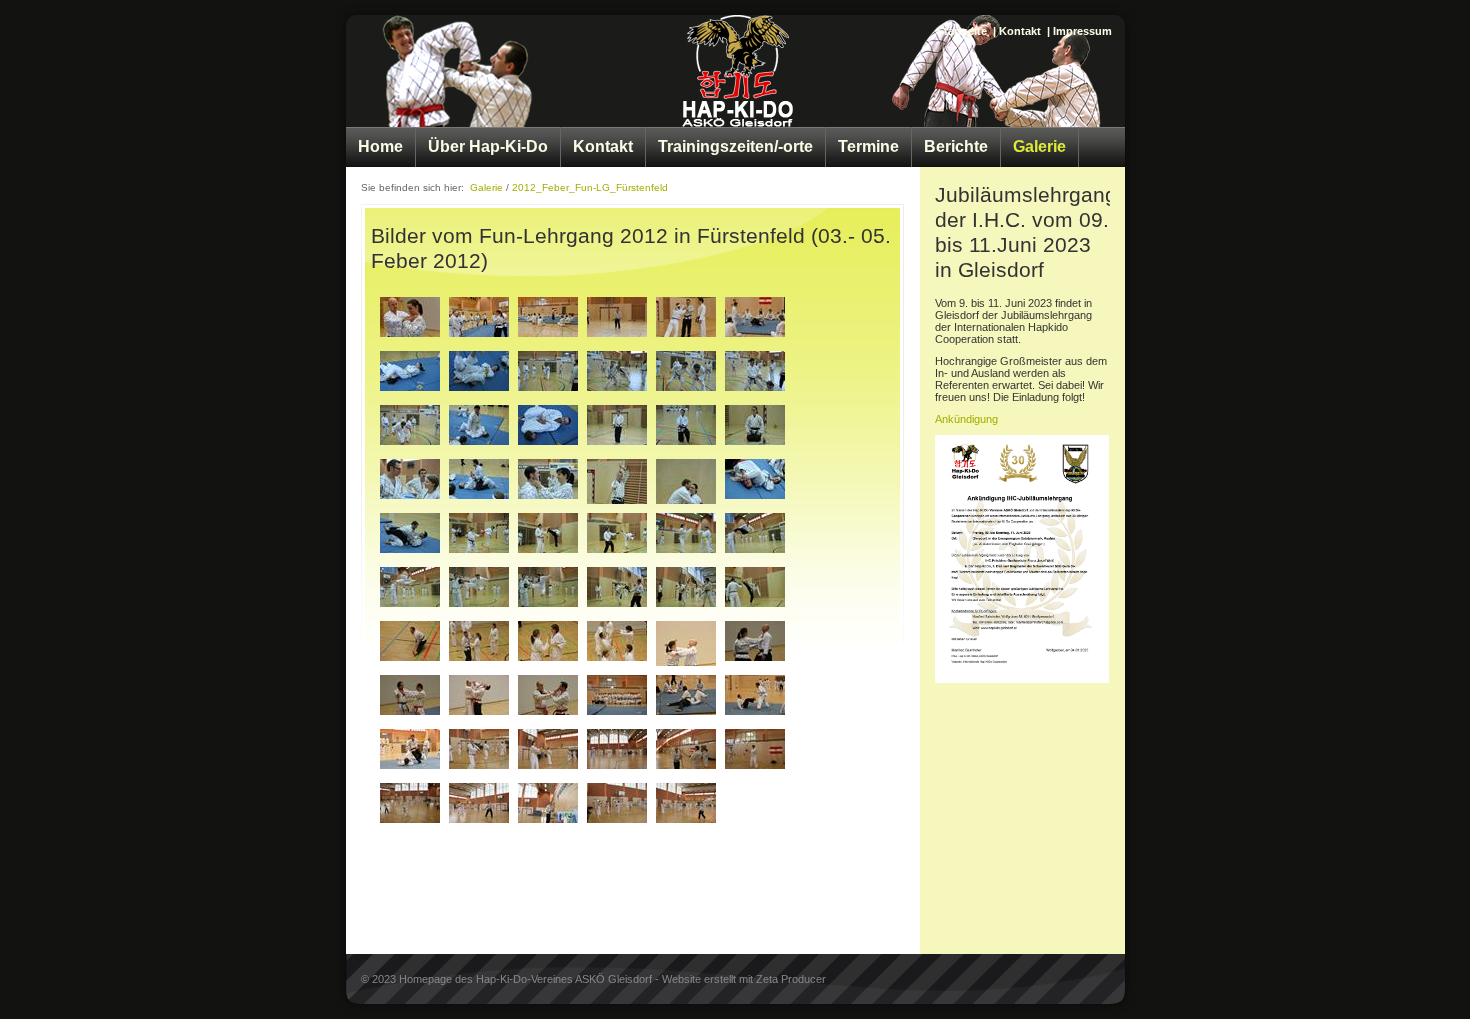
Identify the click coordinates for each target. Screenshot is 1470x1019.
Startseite (962, 31)
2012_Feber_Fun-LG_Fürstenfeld (590, 187)
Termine (868, 146)
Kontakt (1020, 31)
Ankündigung (966, 419)
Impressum (1082, 31)
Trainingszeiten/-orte (735, 146)
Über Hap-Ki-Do (488, 146)
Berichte (956, 146)
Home (380, 146)
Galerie (1039, 146)
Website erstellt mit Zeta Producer (744, 979)
